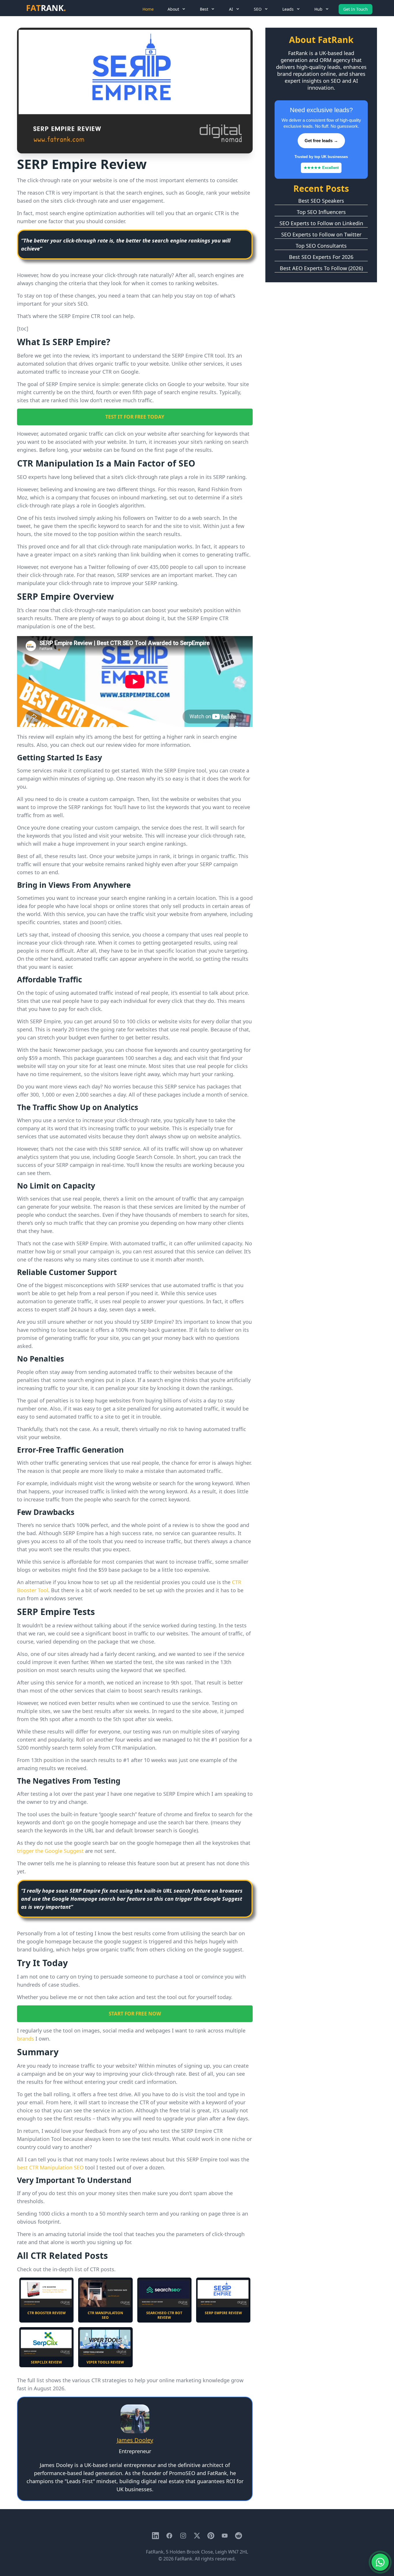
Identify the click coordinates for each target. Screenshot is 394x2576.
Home (148, 9)
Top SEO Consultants (321, 246)
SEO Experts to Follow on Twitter (321, 234)
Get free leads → (321, 141)
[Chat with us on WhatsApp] (380, 2562)
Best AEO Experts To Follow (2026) (321, 268)
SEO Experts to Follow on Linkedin (321, 223)
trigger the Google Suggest (50, 1851)
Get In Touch (355, 9)
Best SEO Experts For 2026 (321, 257)
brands (26, 2039)
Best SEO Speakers (321, 201)
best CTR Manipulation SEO (50, 2167)
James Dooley (135, 2440)
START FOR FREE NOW (135, 2014)
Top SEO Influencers (321, 212)
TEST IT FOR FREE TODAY (135, 417)
